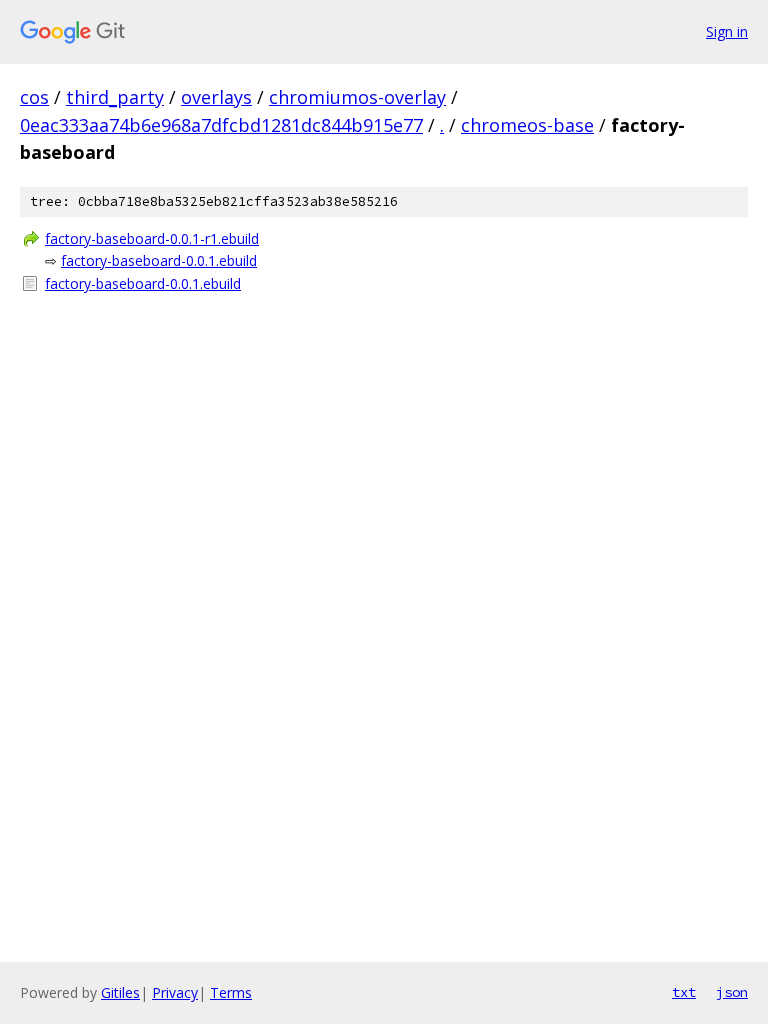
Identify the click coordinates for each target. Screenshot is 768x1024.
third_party (115, 97)
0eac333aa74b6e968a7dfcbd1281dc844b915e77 (221, 125)
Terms (231, 992)
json (732, 992)
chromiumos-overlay (357, 97)
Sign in (727, 31)
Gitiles (120, 992)
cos (34, 97)
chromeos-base (527, 125)
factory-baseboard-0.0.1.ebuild (159, 260)
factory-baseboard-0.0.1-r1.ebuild (152, 238)
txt (684, 992)
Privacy (175, 992)
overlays (216, 97)
